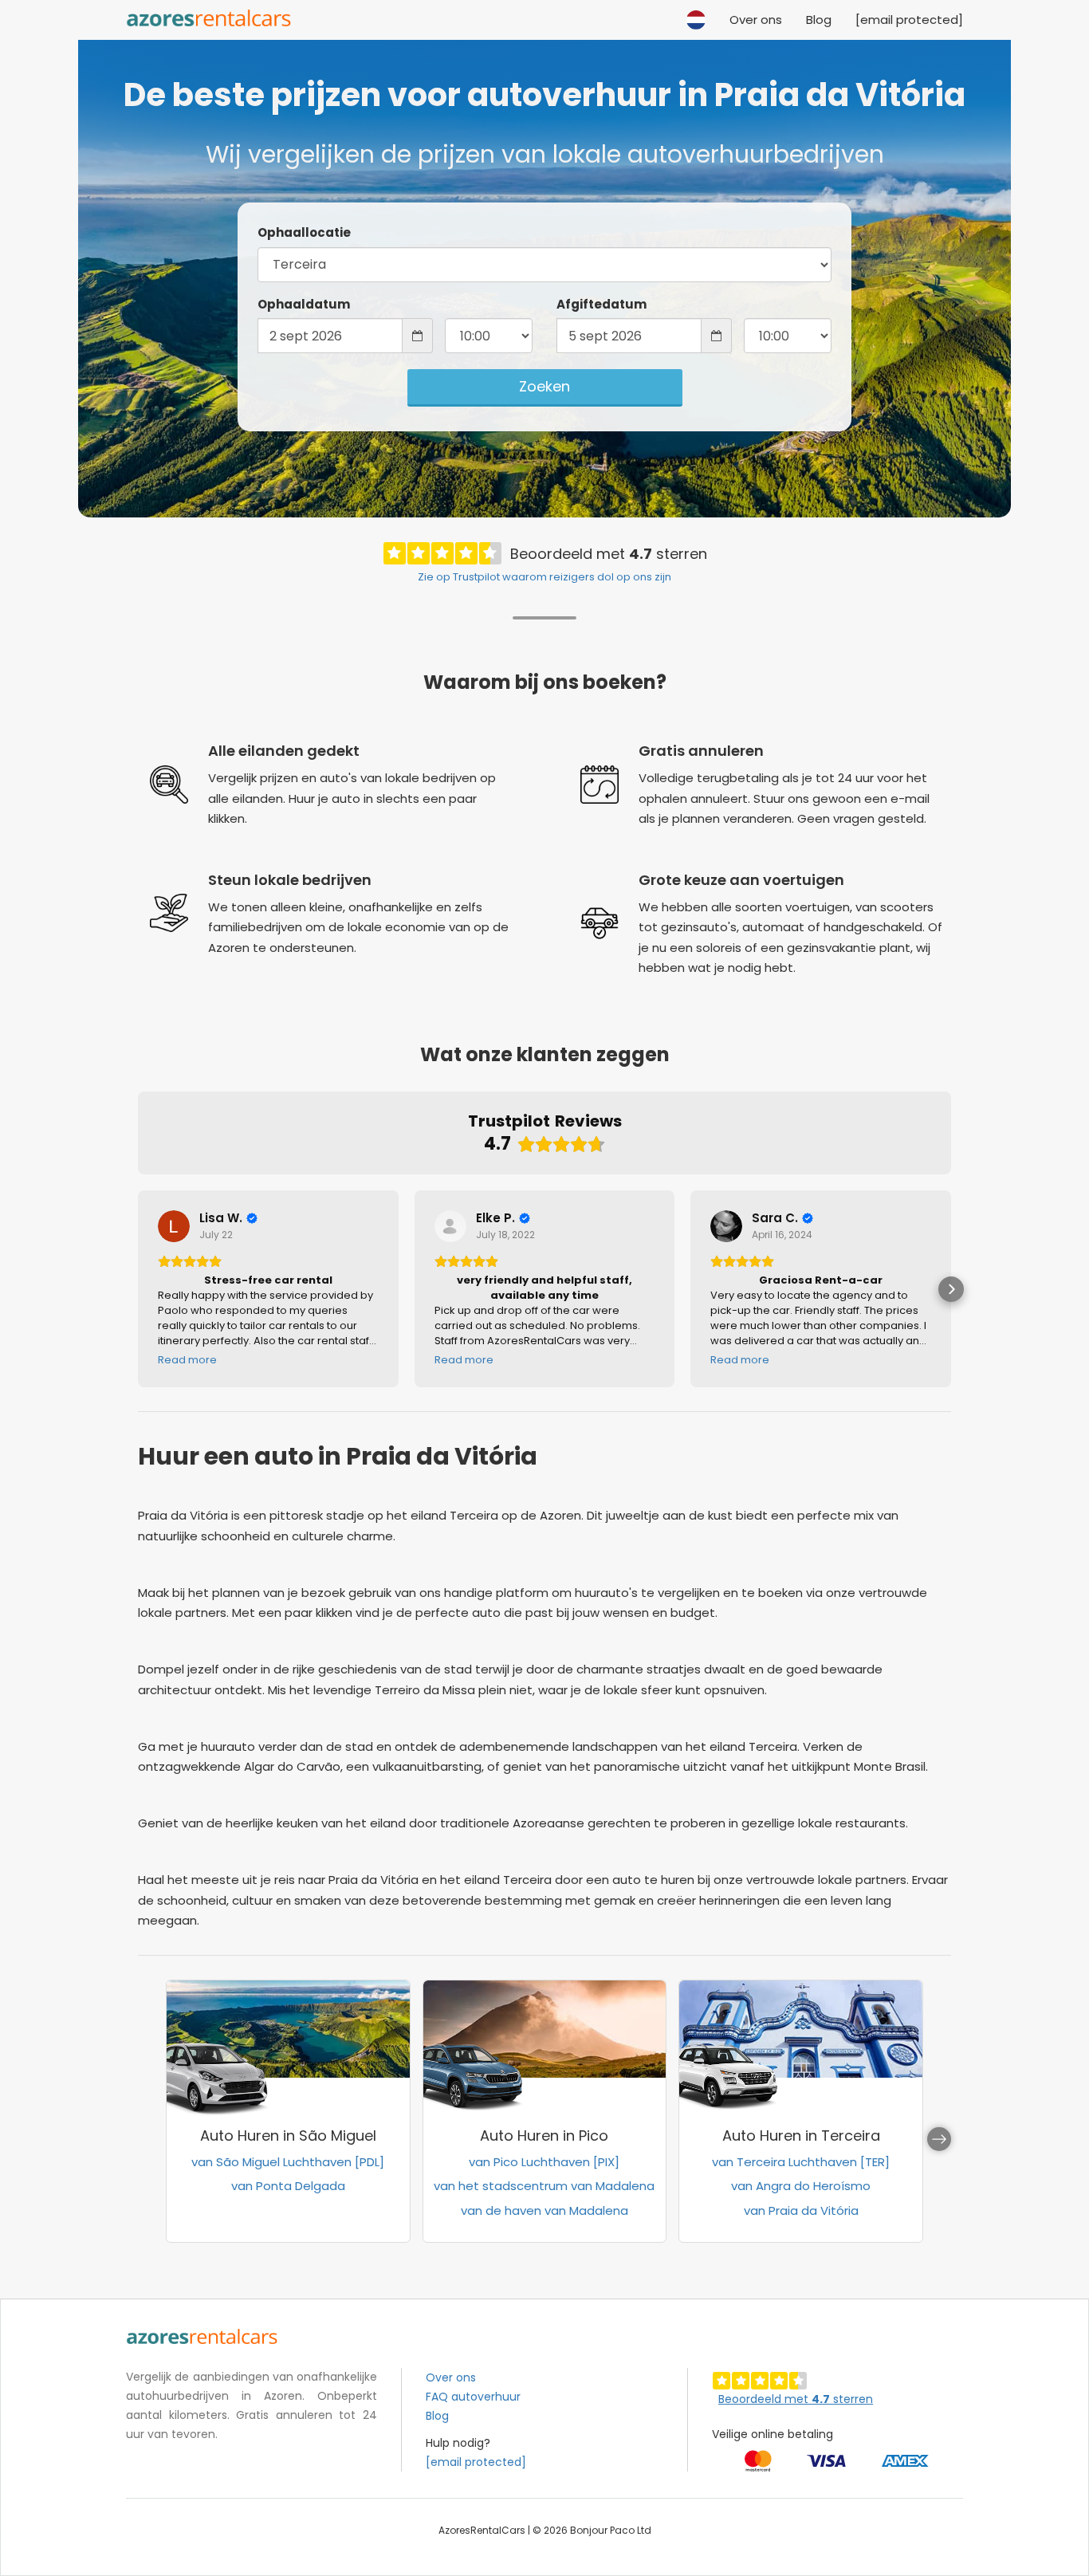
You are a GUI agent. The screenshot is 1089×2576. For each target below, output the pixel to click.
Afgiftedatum (602, 304)
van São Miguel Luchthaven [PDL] (288, 2162)
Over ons (756, 20)
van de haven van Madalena (544, 2210)
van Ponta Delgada (288, 2186)
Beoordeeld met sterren (796, 2399)
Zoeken (544, 386)
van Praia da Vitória (801, 2210)
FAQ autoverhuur (473, 2397)
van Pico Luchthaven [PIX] (544, 2162)
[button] (696, 12)
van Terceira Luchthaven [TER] (801, 2162)
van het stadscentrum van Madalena (544, 2186)
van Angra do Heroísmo (801, 2186)
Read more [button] (187, 1360)
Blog (819, 20)
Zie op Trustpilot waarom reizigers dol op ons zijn (544, 577)
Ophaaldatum (304, 304)
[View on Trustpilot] (174, 1226)
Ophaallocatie (304, 232)
